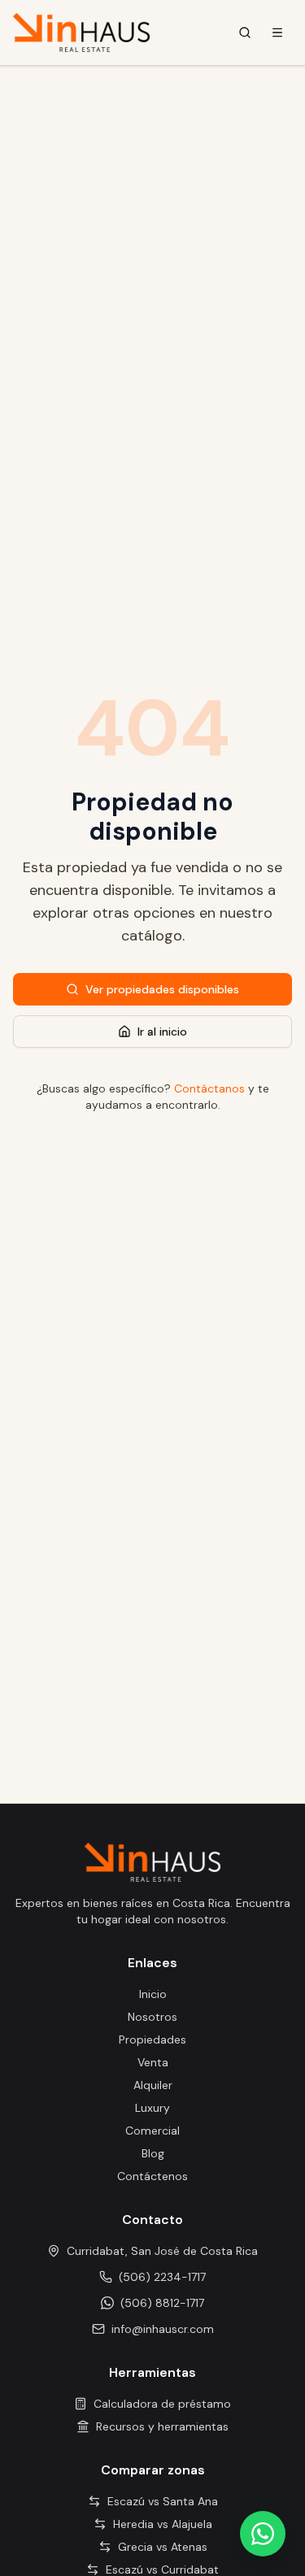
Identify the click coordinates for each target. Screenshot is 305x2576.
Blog (153, 2153)
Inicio (153, 1994)
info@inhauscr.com (163, 2329)
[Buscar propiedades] (245, 33)
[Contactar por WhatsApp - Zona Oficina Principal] (263, 2534)
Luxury (152, 2108)
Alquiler (153, 2085)
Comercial (152, 2131)
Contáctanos (209, 1088)
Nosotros (152, 2017)
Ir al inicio (162, 1032)
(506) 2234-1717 (162, 2277)
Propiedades (152, 2040)
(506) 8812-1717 (162, 2303)
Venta (153, 2062)
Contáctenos (152, 2176)
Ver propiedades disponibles (162, 989)
